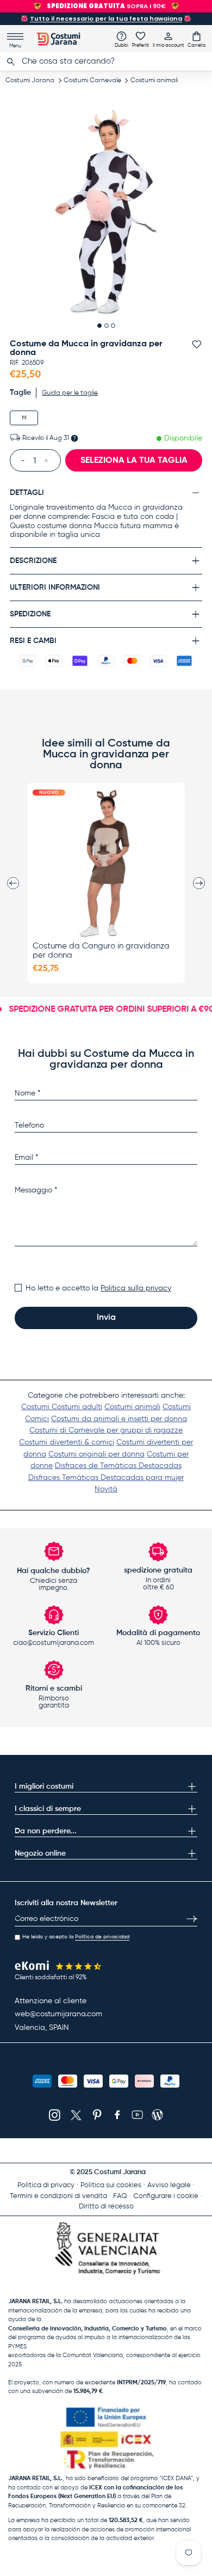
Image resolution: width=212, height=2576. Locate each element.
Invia (106, 1318)
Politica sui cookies (111, 2185)
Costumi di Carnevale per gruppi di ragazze (106, 1430)
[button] (197, 39)
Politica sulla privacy (136, 1288)
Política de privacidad (102, 1937)
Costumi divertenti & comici (67, 1442)
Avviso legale (169, 2185)
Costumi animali (154, 81)
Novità (106, 1489)
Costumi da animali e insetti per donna (119, 1419)
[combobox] (106, 62)
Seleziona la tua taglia (134, 461)
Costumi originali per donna (96, 1454)
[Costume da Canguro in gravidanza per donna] (106, 863)
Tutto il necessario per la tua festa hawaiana (106, 19)
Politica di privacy (46, 2185)
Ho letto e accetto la (98, 1288)
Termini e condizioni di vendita (58, 2196)
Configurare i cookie (166, 2196)
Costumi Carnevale (92, 81)
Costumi (36, 1407)
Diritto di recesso (106, 2207)
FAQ (120, 2196)
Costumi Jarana (30, 81)
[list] (106, 212)
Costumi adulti (77, 1407)
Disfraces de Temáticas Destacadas (118, 1466)
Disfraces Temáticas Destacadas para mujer (106, 1478)
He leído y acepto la (76, 1937)
